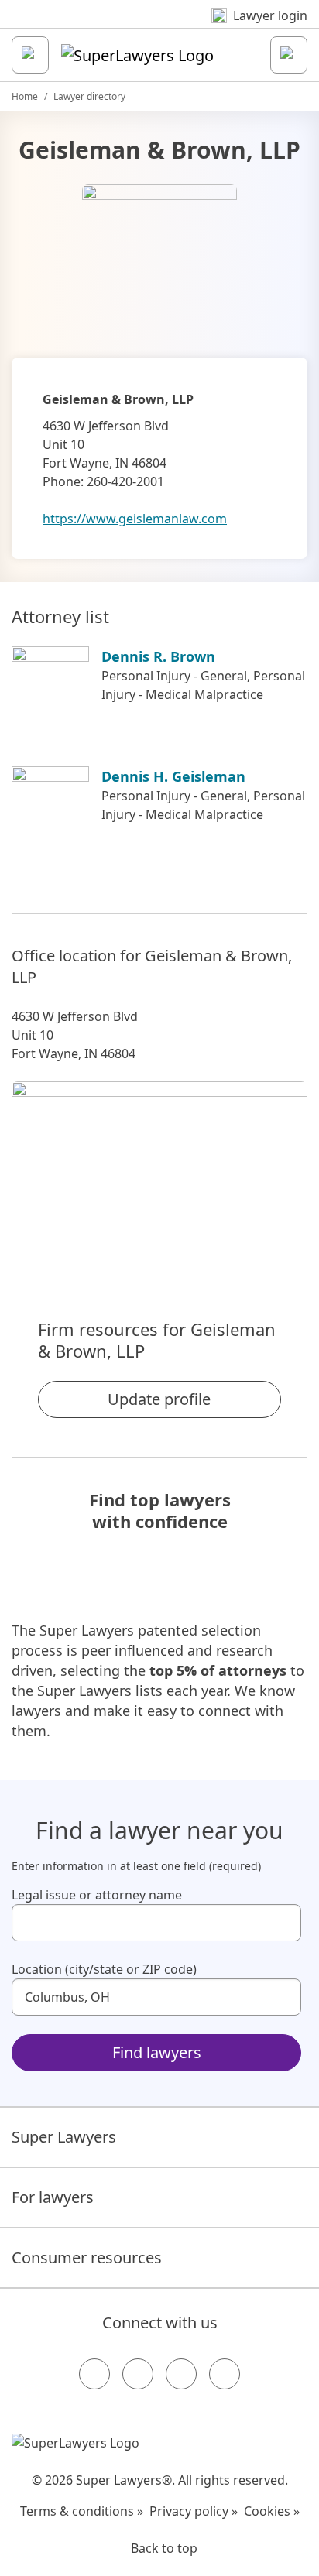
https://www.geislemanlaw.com (135, 519)
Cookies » (272, 2511)
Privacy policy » (194, 2511)
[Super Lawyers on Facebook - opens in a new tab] (94, 2374)
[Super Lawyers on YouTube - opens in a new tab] (181, 2374)
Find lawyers (157, 2052)
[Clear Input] (283, 1923)
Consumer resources (87, 2257)
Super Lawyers (64, 2137)
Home (25, 96)
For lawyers (53, 2197)
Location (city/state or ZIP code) (104, 1969)
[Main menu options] (30, 55)
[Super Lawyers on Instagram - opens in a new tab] (138, 2374)
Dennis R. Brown (158, 656)
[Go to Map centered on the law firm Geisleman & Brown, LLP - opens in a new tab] (159, 1173)
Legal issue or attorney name (97, 1895)
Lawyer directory (89, 96)
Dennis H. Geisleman (173, 776)
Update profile (159, 1399)
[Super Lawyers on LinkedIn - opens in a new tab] (225, 2374)
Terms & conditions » (82, 2511)
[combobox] (156, 1923)
